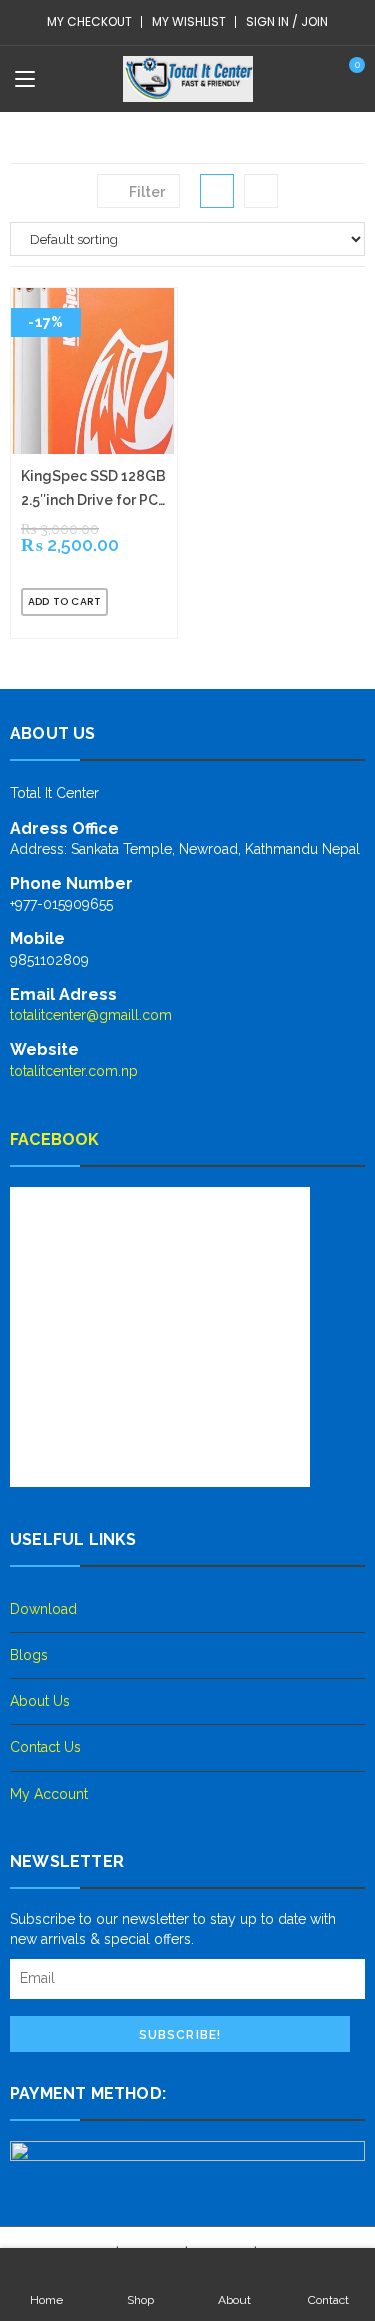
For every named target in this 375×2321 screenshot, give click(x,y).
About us (40, 1701)
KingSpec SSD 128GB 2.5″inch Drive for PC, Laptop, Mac (93, 490)
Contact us (45, 1747)
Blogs (29, 1655)
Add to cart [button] (64, 601)
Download (43, 1609)
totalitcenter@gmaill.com (91, 1015)
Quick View (137, 602)
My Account (49, 1794)
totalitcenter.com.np (74, 1071)
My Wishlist (189, 21)
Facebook (55, 1139)
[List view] (261, 191)
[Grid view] (217, 191)
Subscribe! (180, 2035)
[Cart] (347, 78)
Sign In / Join (287, 21)
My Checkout (89, 21)
